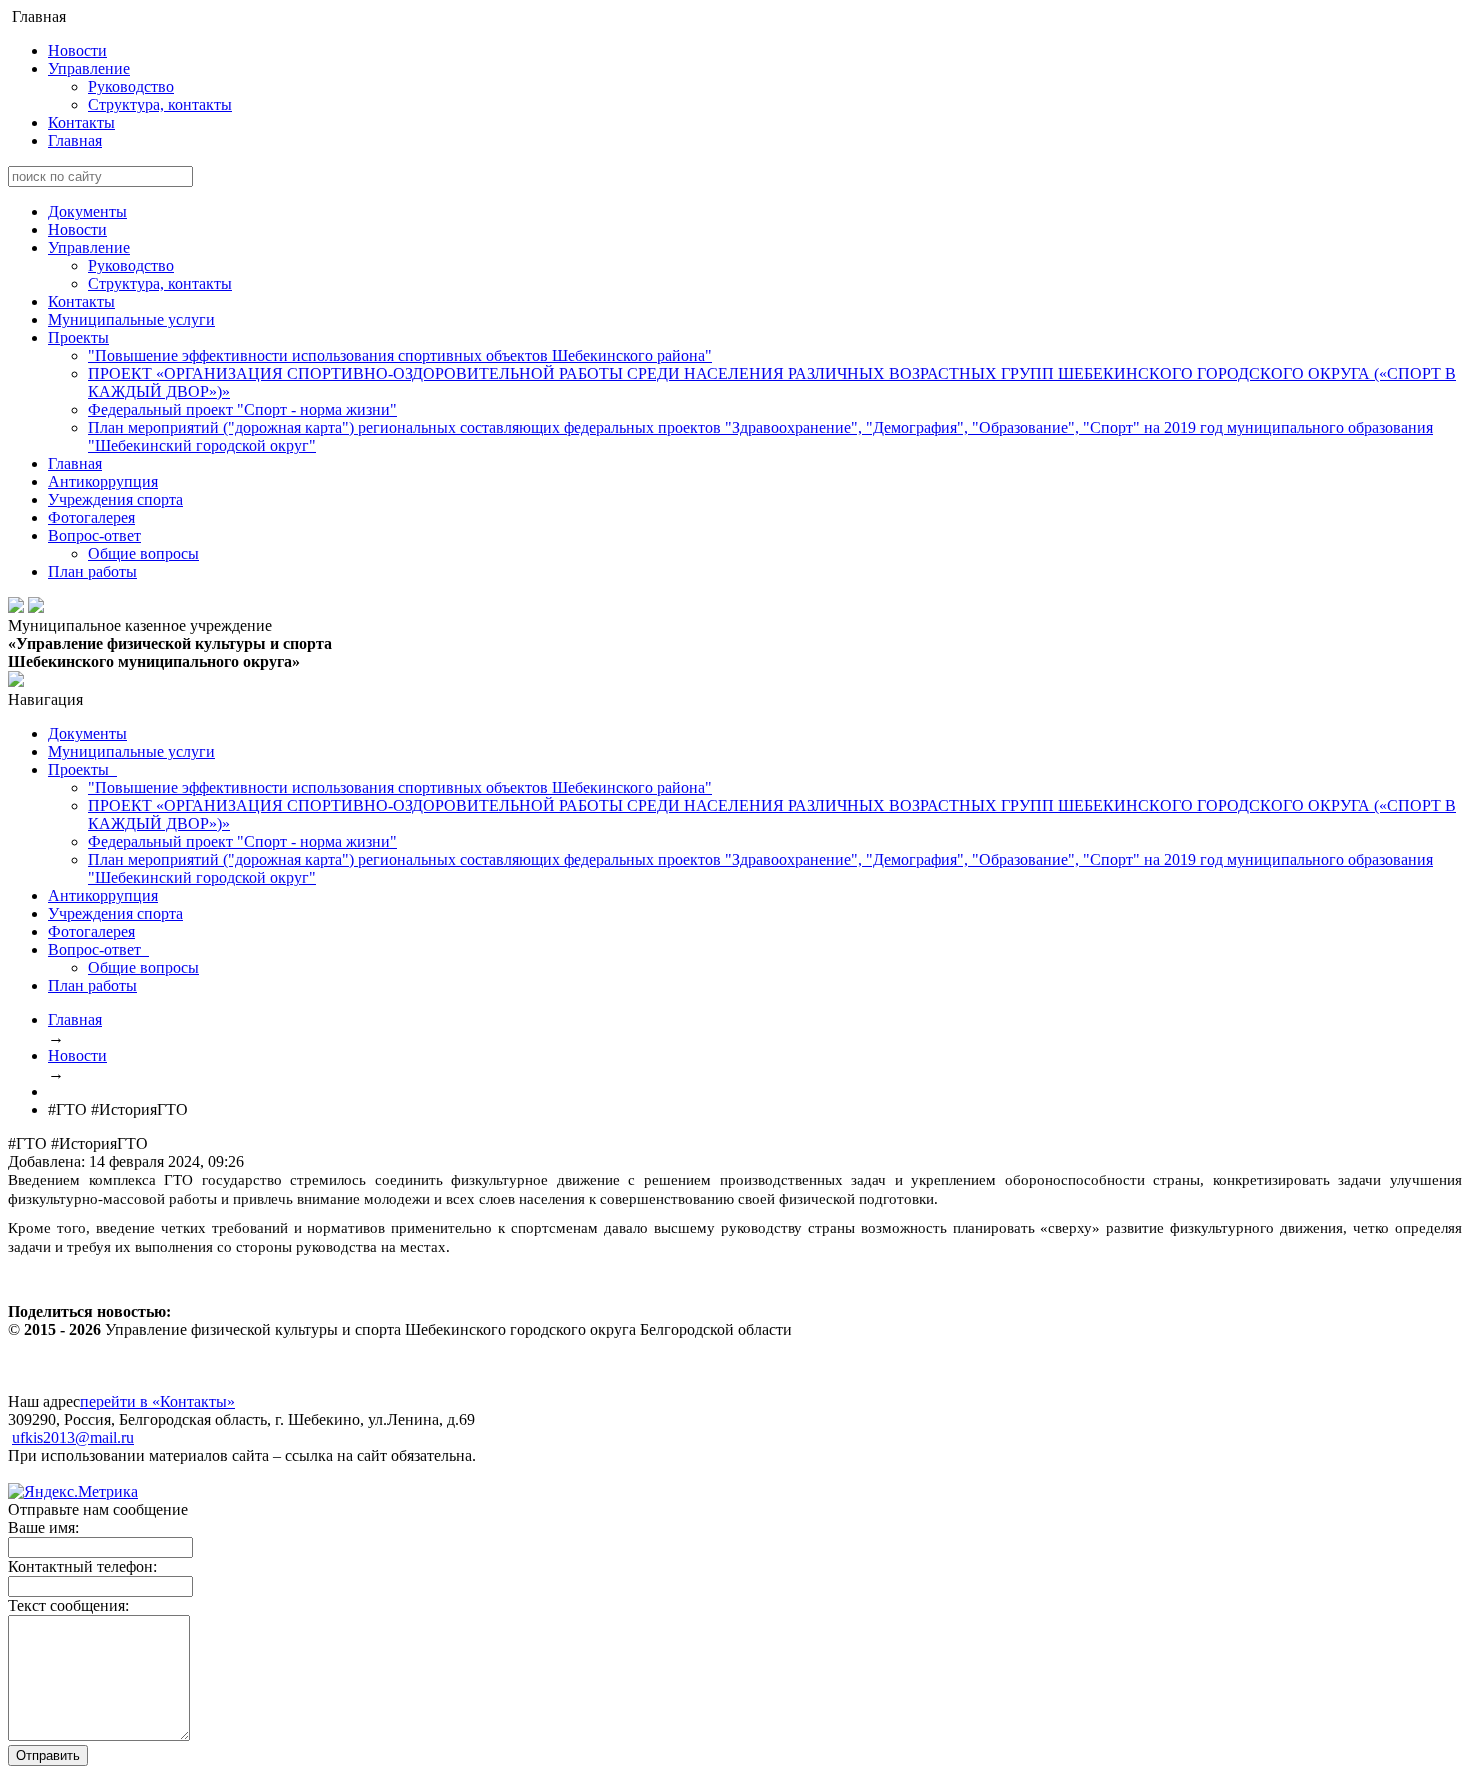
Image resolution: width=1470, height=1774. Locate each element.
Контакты (81, 122)
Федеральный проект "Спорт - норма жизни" (242, 409)
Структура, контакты (160, 104)
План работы (92, 571)
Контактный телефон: (82, 1566)
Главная (75, 140)
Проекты (78, 337)
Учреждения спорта (115, 499)
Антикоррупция (103, 481)
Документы (87, 211)
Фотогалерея (91, 517)
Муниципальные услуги (131, 319)
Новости (77, 50)
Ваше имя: (43, 1527)
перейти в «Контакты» (157, 1401)
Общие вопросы (143, 553)
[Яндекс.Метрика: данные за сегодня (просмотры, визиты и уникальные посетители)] (73, 1492)
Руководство (131, 86)
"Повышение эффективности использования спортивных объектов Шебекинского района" (400, 355)
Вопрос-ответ (94, 535)
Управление (89, 68)
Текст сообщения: (68, 1605)
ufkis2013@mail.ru (73, 1437)
